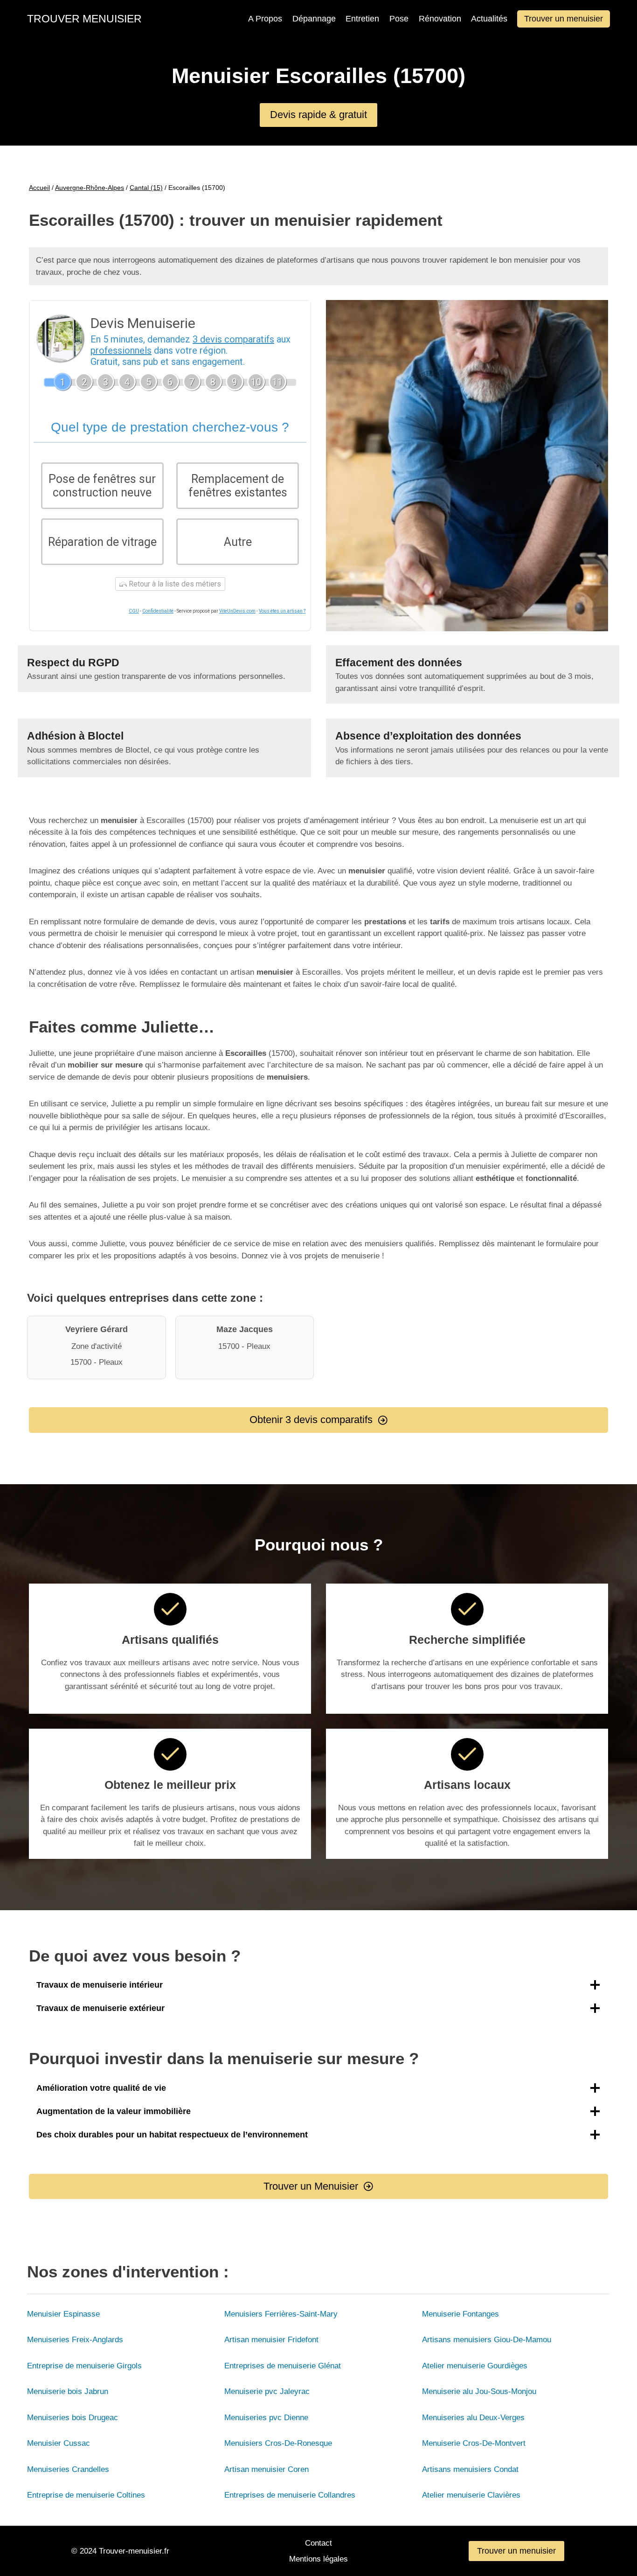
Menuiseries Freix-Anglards (75, 2340)
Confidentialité (158, 611)
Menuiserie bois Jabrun (68, 2391)
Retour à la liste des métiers (174, 584)
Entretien (362, 19)
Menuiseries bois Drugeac (73, 2418)
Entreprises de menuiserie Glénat (283, 2366)
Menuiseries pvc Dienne (266, 2418)
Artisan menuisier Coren (267, 2469)
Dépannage (314, 19)
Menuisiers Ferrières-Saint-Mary (281, 2314)
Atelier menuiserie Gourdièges (475, 2366)
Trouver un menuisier (564, 19)
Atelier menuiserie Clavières (471, 2495)
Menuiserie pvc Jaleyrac (267, 2391)
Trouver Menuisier (84, 19)
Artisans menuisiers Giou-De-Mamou (487, 2340)
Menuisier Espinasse (63, 2314)
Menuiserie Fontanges (460, 2314)
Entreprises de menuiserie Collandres (290, 2495)
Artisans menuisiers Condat (470, 2469)
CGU (134, 611)
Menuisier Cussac (59, 2443)
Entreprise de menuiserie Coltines (86, 2495)
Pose (399, 19)
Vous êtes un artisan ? (282, 611)
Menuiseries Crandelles (68, 2469)
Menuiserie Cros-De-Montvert (474, 2443)
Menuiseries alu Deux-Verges (473, 2418)
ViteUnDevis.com (237, 611)
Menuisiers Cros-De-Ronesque (278, 2443)
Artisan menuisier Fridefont (271, 2340)
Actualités (489, 19)
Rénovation (440, 19)
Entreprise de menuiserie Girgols (84, 2366)
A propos (265, 19)
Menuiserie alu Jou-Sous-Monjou (479, 2391)
